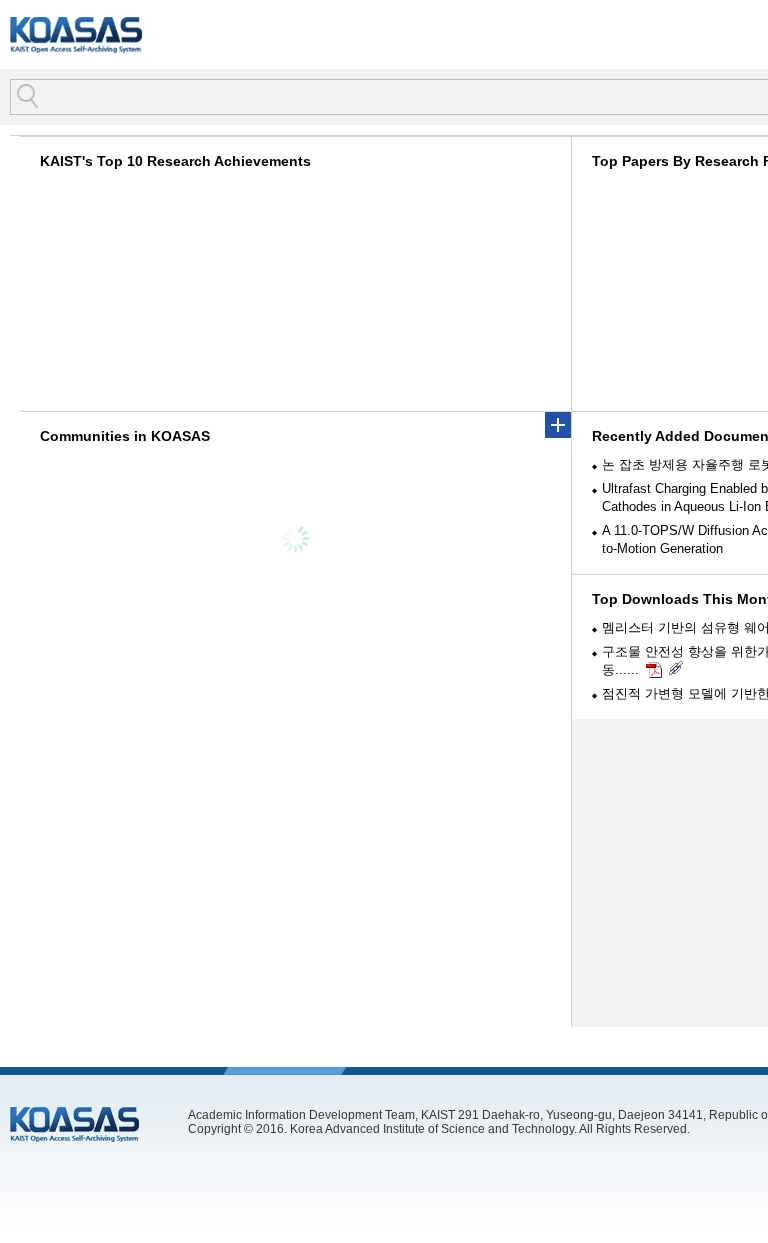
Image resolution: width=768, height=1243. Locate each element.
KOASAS (76, 34)
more (558, 425)
